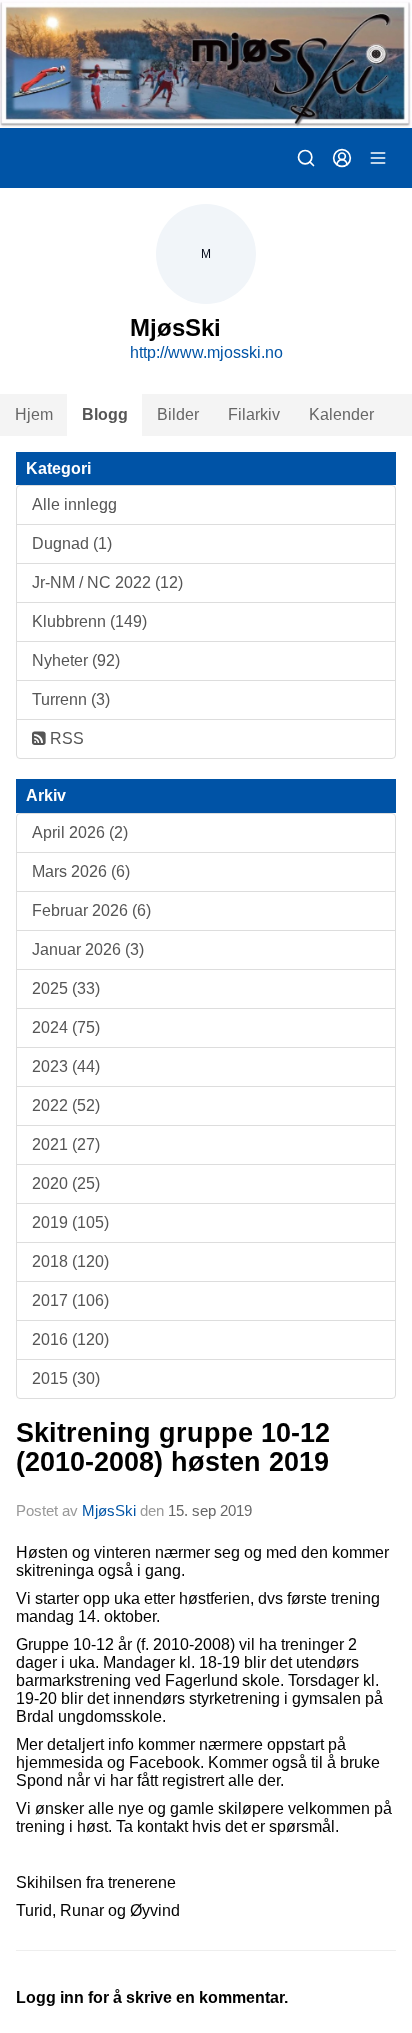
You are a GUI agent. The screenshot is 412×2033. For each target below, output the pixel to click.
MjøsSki (109, 1510)
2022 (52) (66, 1105)
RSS (65, 738)
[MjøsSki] (206, 64)
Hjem (34, 414)
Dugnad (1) (72, 543)
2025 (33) (66, 988)
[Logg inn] (342, 158)
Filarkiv (254, 414)
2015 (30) (66, 1378)
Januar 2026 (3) (88, 949)
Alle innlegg (74, 504)
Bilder (178, 414)
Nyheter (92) (76, 660)
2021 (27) (66, 1144)
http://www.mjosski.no (206, 352)
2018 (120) (70, 1261)
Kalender (341, 414)
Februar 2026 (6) (91, 910)
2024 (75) (66, 1027)
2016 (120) (70, 1339)
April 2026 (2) (80, 832)
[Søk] (306, 158)
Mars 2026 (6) (81, 871)
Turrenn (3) (71, 699)
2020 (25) (66, 1183)
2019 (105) (70, 1222)
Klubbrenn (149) (89, 621)
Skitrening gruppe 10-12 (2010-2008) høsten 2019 (173, 1447)
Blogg (105, 414)
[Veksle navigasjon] (378, 158)
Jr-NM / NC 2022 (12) (107, 582)
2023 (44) (66, 1066)
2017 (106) (70, 1300)
